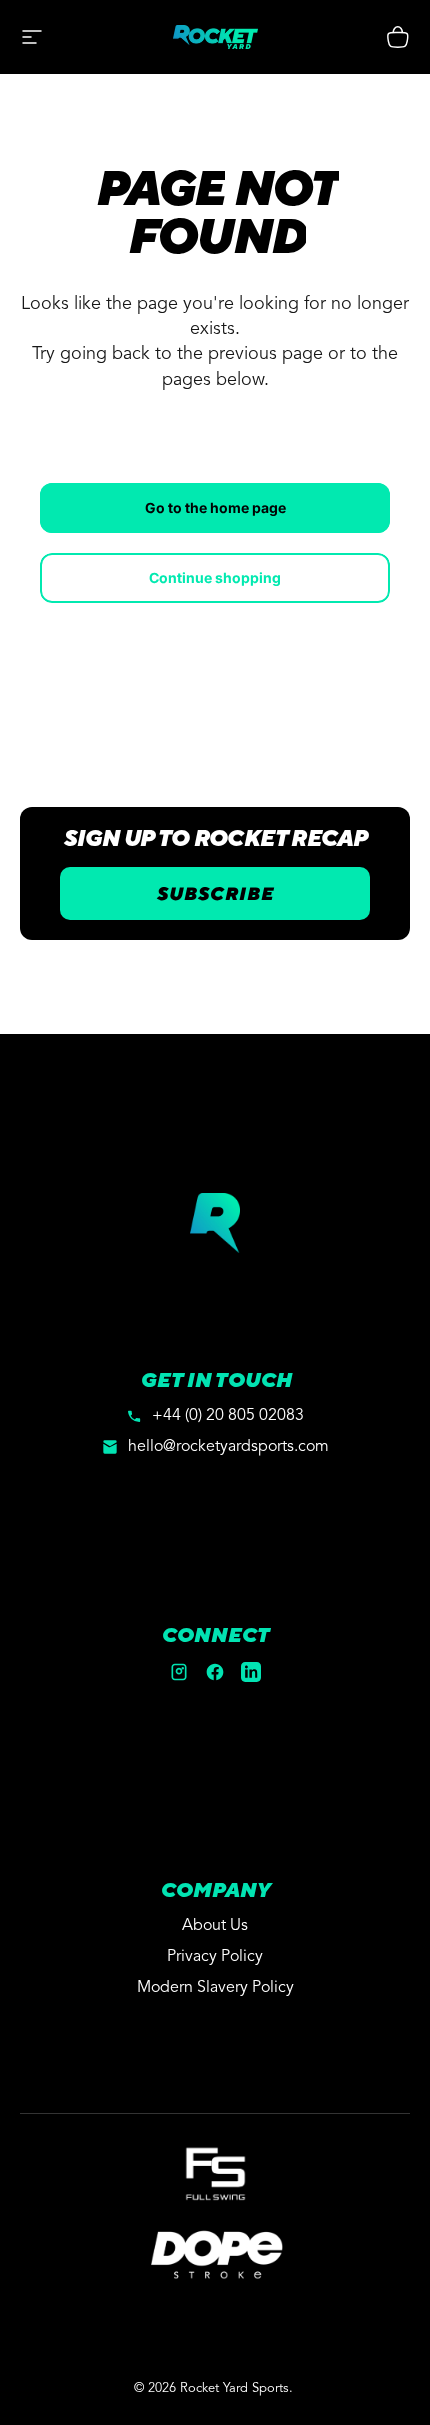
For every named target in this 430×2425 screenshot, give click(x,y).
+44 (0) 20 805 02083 (228, 1416)
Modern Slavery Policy (215, 1988)
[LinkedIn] (251, 1672)
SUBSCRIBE (215, 893)
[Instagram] (179, 1672)
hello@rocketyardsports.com (228, 1447)
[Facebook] (215, 1672)
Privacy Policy (215, 1957)
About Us (215, 1926)
